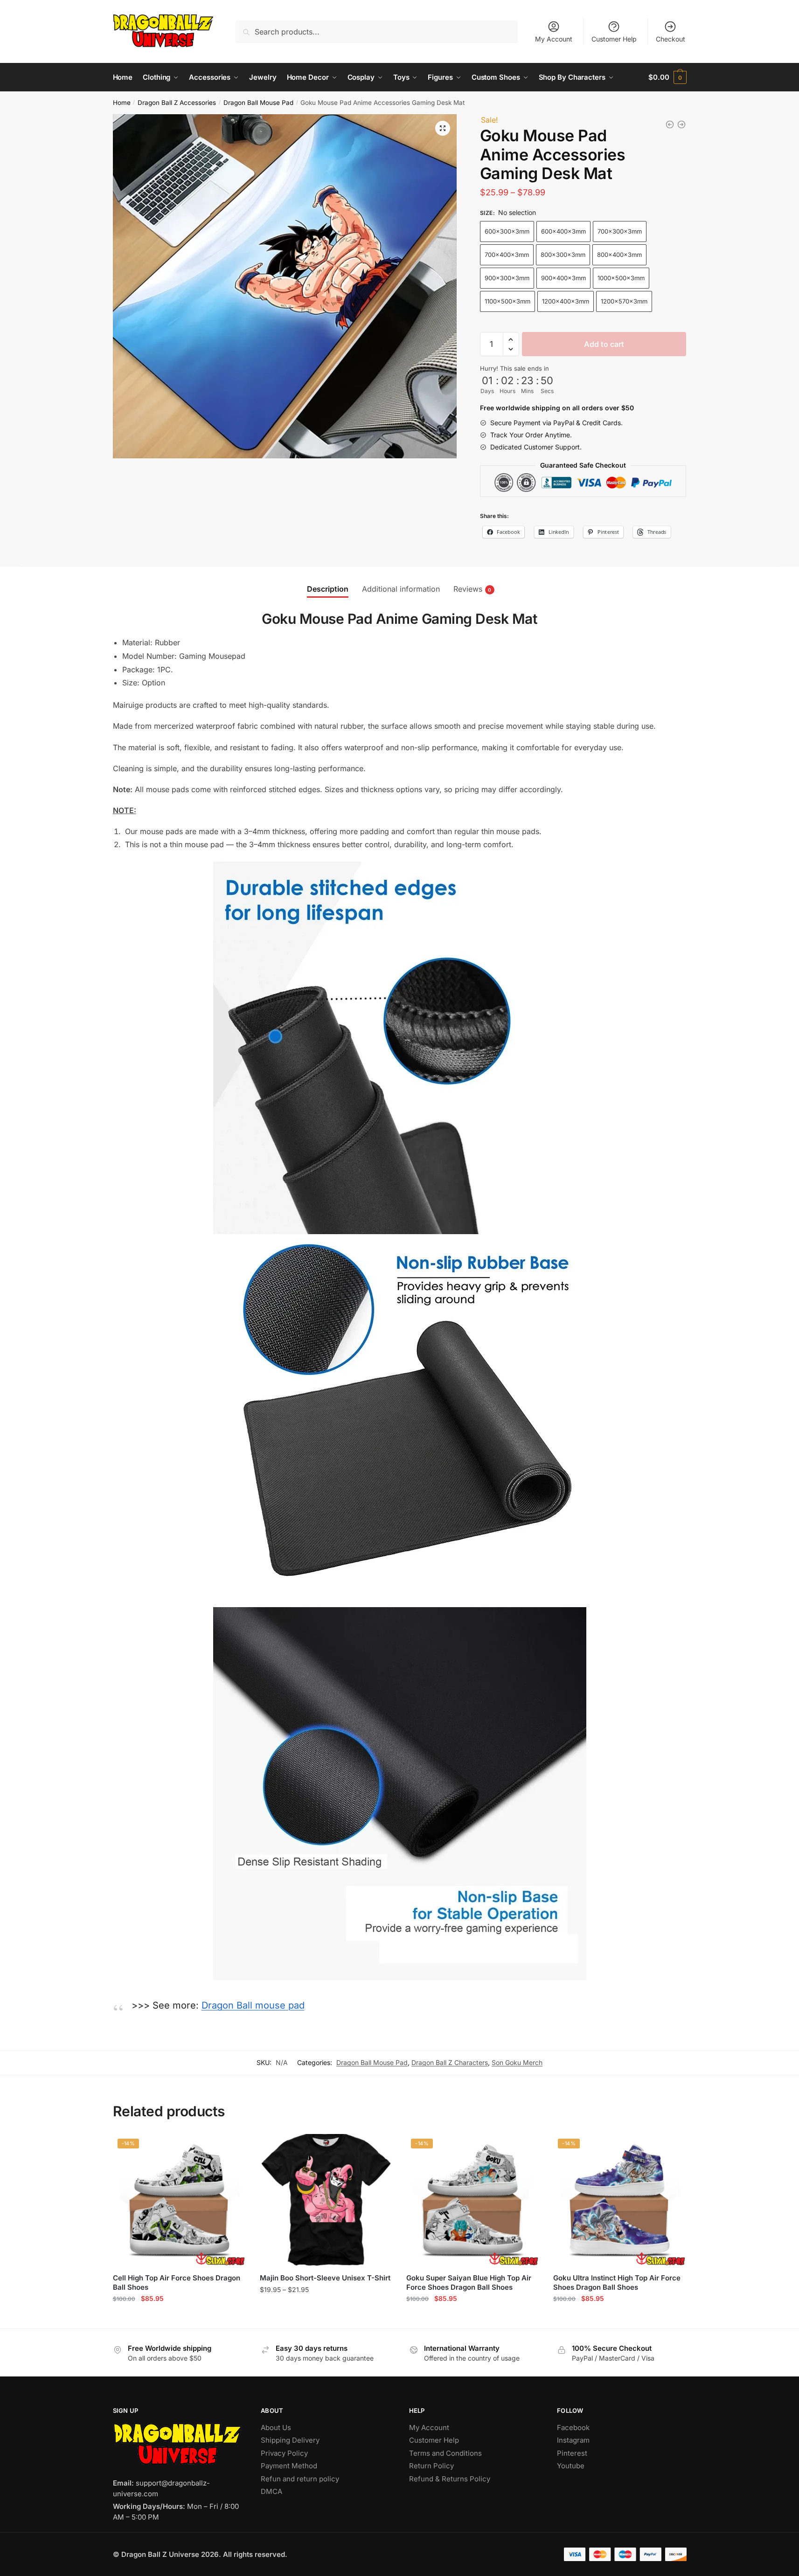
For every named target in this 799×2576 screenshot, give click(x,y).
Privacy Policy (284, 2453)
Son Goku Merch (517, 2062)
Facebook (573, 2428)
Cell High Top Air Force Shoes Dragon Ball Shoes (177, 2282)
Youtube (571, 2466)
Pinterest (572, 2453)
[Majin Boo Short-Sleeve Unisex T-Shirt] (326, 2200)
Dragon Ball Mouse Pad (258, 103)
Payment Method (289, 2466)
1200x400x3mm (566, 301)
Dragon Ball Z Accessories (177, 103)
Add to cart (604, 344)
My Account (554, 39)
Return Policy (431, 2466)
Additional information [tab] (401, 589)
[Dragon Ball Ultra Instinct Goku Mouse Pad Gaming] (681, 124)
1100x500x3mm (507, 301)
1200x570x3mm (624, 301)
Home (122, 103)
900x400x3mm (563, 278)
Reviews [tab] (468, 589)
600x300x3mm (507, 231)
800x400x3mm (619, 255)
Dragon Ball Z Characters (450, 2062)
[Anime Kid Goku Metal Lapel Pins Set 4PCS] (670, 124)
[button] (443, 128)
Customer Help (614, 39)
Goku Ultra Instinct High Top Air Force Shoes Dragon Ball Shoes (617, 2282)
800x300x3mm (563, 255)
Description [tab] (328, 589)
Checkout (670, 39)
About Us (276, 2428)
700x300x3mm (620, 231)
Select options (179, 2317)
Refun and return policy (300, 2479)
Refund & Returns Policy (450, 2479)
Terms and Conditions (445, 2453)
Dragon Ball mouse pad (253, 2005)
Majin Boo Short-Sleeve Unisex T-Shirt (325, 2278)
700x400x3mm (507, 255)
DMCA (271, 2491)
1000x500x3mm (621, 278)
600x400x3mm (563, 231)
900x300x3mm (507, 278)
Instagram (573, 2440)
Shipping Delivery (290, 2440)
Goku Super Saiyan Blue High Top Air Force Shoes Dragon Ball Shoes (469, 2282)
